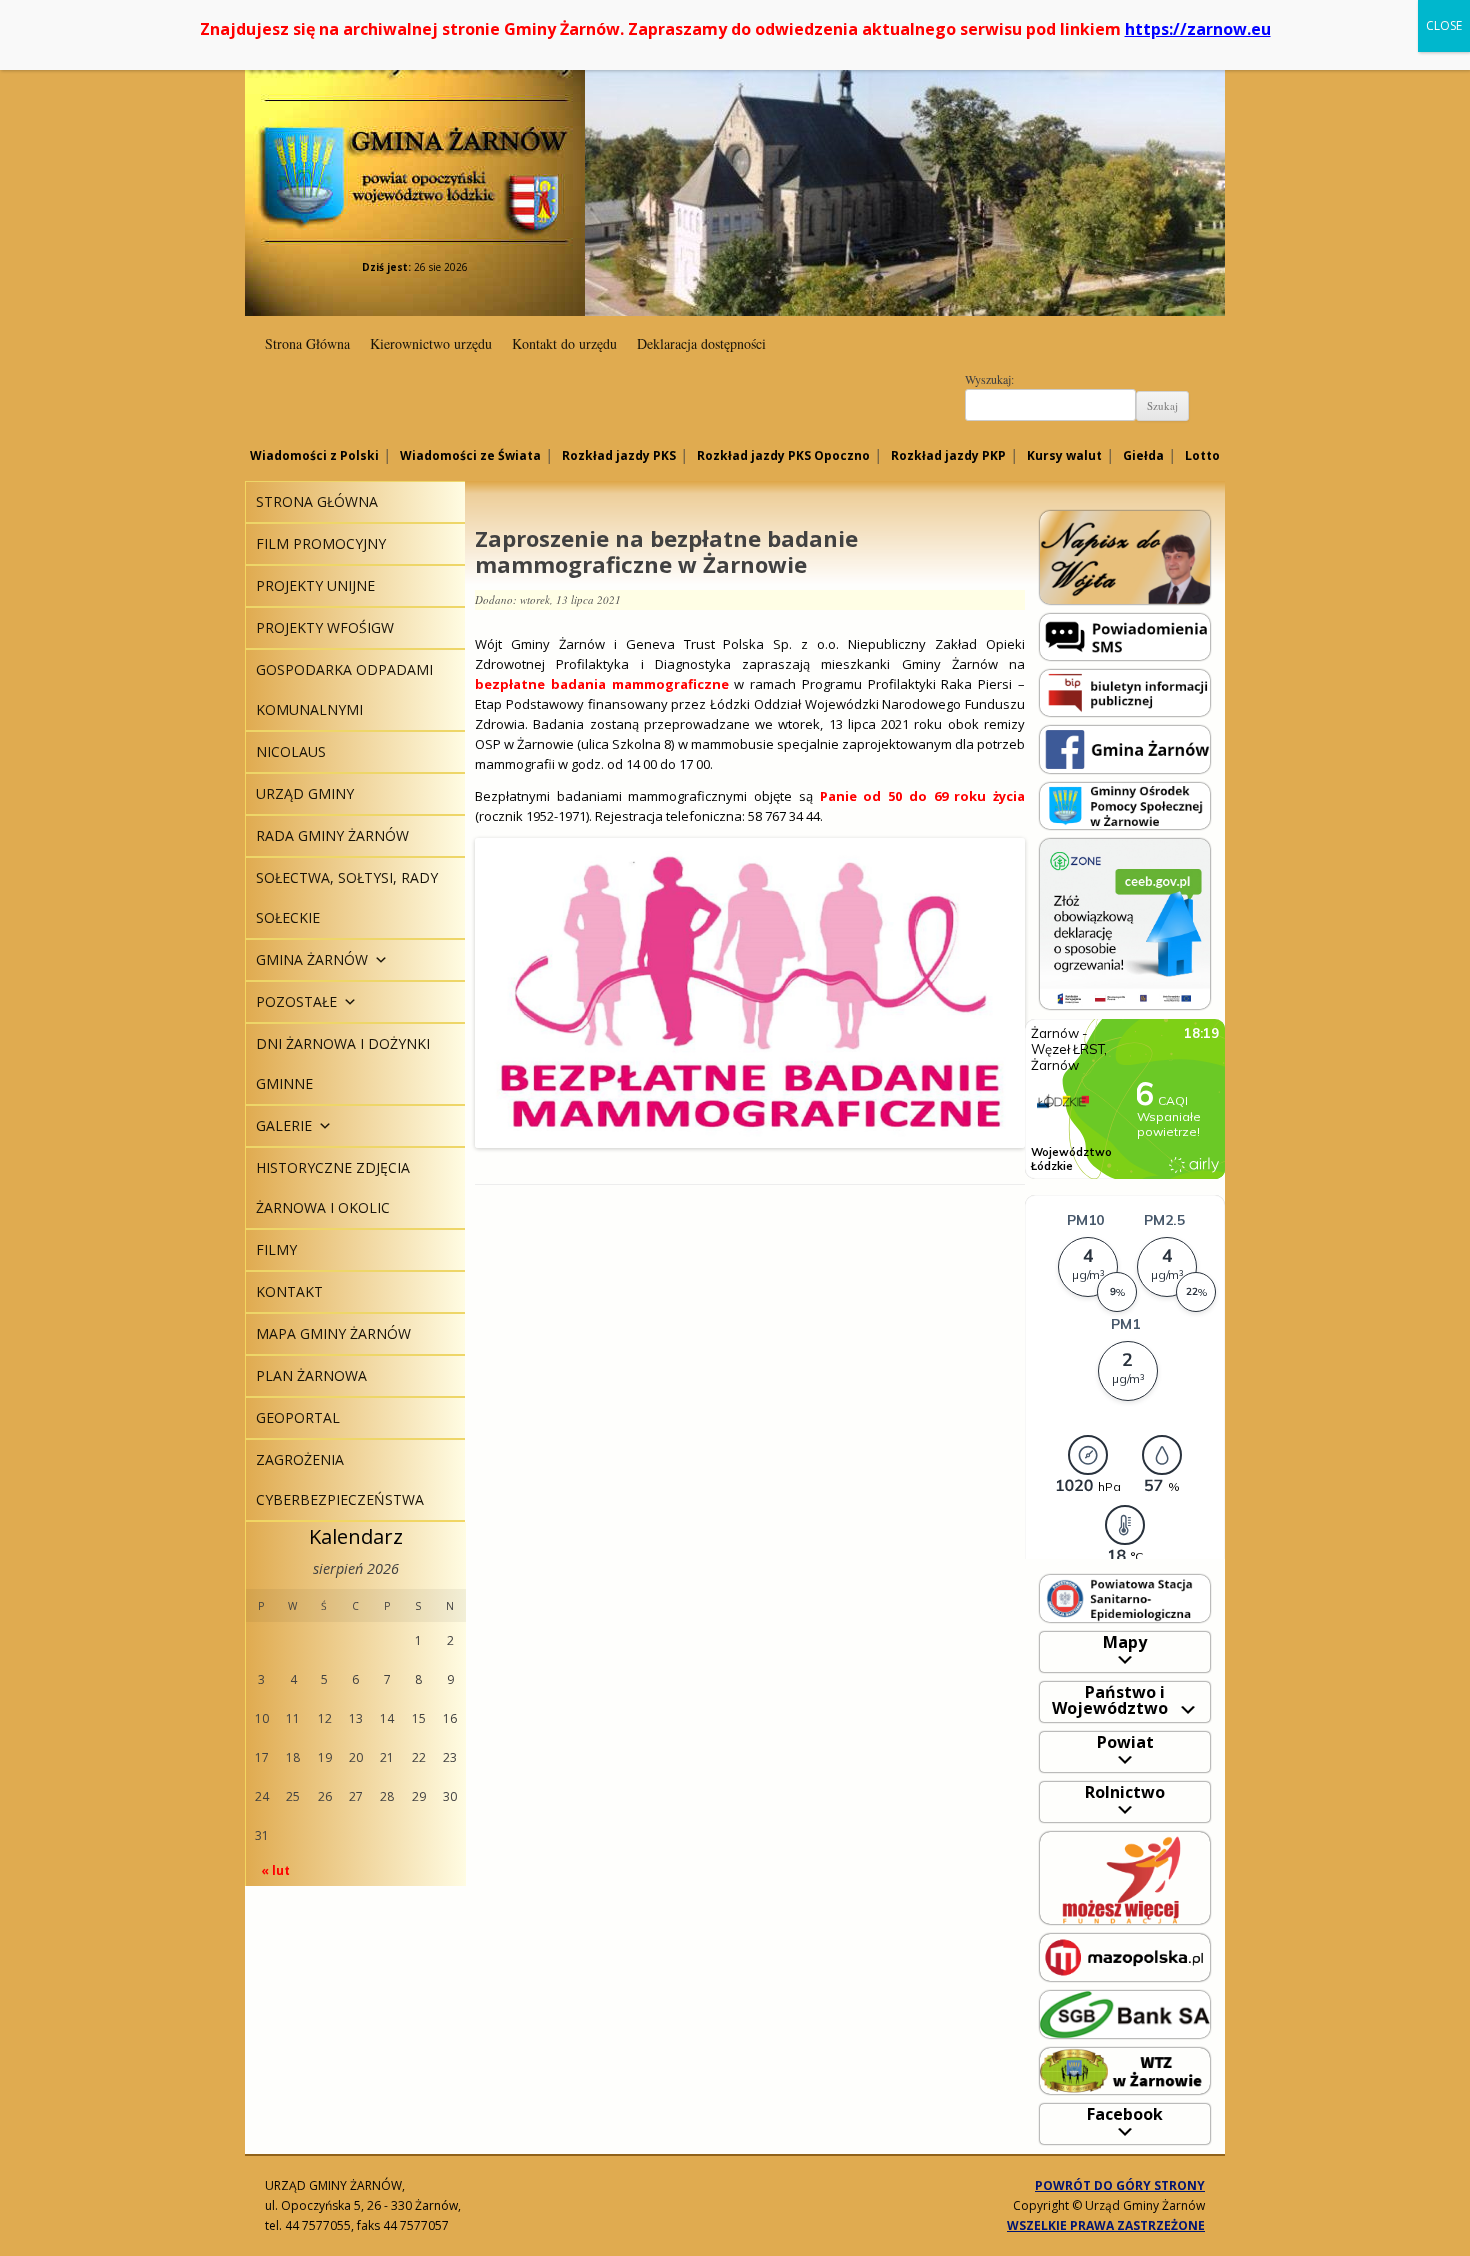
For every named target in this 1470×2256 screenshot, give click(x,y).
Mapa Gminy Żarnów (333, 1333)
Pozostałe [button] (296, 1001)
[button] (378, 959)
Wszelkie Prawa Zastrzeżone (1106, 2225)
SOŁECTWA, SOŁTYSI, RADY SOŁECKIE (347, 897)
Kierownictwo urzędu (431, 343)
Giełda (1143, 455)
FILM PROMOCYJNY (321, 543)
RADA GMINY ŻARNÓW (332, 835)
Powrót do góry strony (1120, 2185)
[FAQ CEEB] (1125, 922)
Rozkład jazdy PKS (619, 455)
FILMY (276, 1249)
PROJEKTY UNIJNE (315, 585)
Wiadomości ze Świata (470, 455)
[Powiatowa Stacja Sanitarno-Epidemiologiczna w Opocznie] (1125, 1597)
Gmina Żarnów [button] (312, 959)
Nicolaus (291, 751)
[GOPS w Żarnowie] (1125, 804)
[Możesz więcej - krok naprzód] (1125, 1876)
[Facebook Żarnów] (1125, 748)
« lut (275, 1870)
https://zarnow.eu (1198, 29)
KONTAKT (289, 1291)
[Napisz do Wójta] (1125, 556)
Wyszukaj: (989, 379)
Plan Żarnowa (311, 1375)
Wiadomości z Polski (314, 455)
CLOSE (1444, 25)
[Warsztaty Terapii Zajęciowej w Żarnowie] (1125, 2069)
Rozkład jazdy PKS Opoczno (783, 455)
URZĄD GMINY (305, 793)
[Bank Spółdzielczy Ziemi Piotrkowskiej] (1125, 2013)
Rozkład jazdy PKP (948, 455)
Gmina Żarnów (415, 139)
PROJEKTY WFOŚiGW (325, 627)
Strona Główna (307, 343)
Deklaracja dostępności (701, 343)
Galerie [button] (284, 1125)
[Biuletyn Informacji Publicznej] (1125, 691)
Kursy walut (1064, 455)
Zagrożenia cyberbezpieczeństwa (340, 1479)
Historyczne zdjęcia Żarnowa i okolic (333, 1187)
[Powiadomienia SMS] (1125, 635)
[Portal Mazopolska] (1125, 1956)
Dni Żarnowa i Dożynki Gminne (343, 1063)
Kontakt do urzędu (564, 343)
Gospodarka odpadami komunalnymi (344, 689)
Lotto (1202, 455)
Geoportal (298, 1417)
